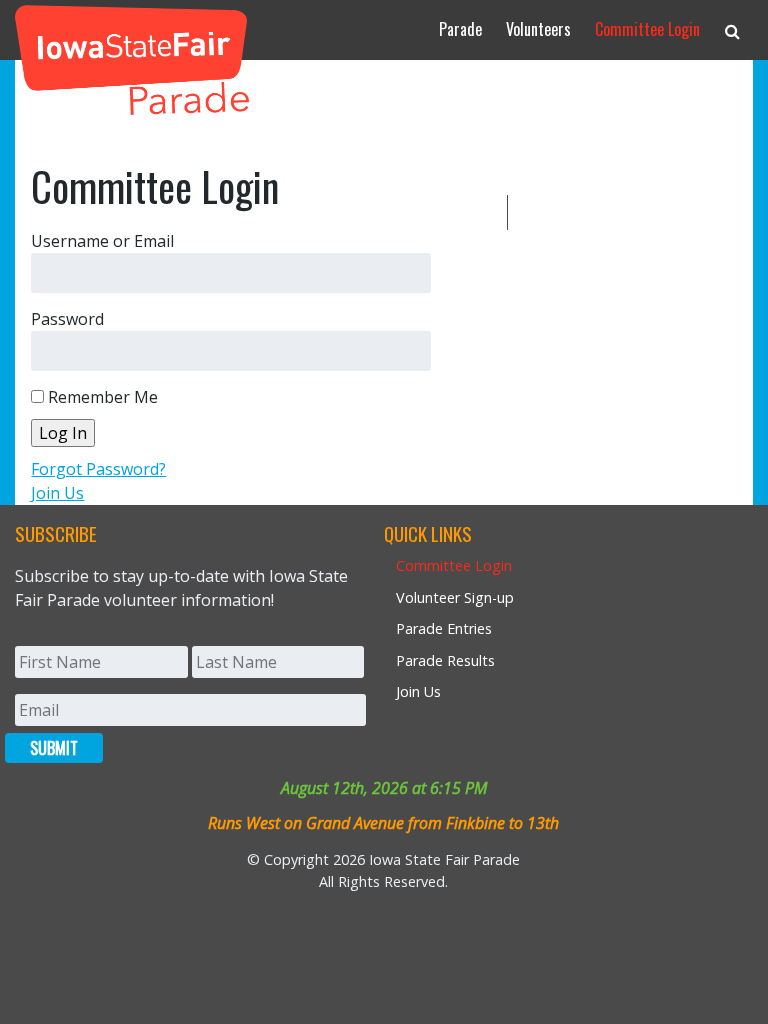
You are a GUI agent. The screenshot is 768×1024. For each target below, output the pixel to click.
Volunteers (538, 29)
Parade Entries (444, 628)
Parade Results (445, 660)
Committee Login (647, 29)
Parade (460, 29)
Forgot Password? (98, 469)
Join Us (57, 493)
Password (67, 319)
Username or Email (102, 241)
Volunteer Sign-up (455, 597)
